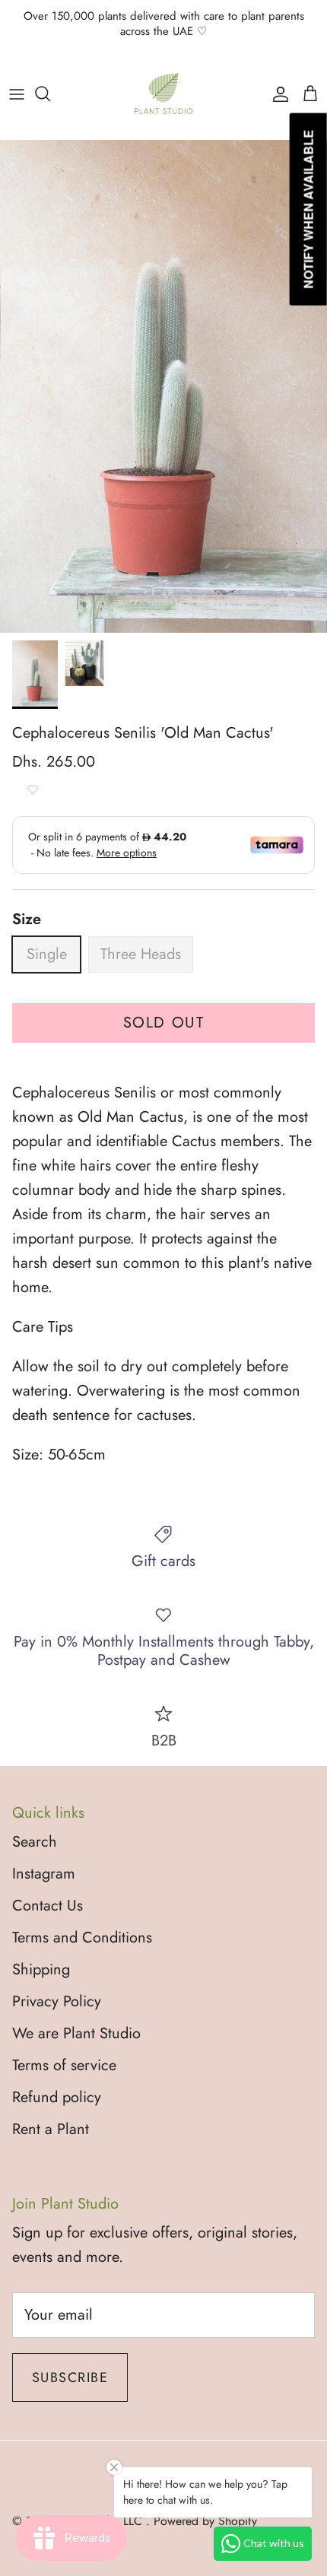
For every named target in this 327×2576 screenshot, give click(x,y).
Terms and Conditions (82, 1938)
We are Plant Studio (76, 2033)
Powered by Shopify (205, 2521)
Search (35, 1842)
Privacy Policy (57, 2001)
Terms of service (64, 2065)
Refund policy (57, 2097)
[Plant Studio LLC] (163, 94)
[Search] (50, 94)
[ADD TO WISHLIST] (33, 789)
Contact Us (48, 1906)
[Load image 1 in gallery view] (163, 386)
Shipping (41, 1969)
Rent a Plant (51, 2129)
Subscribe (70, 2377)
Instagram (44, 1874)
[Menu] (17, 94)
